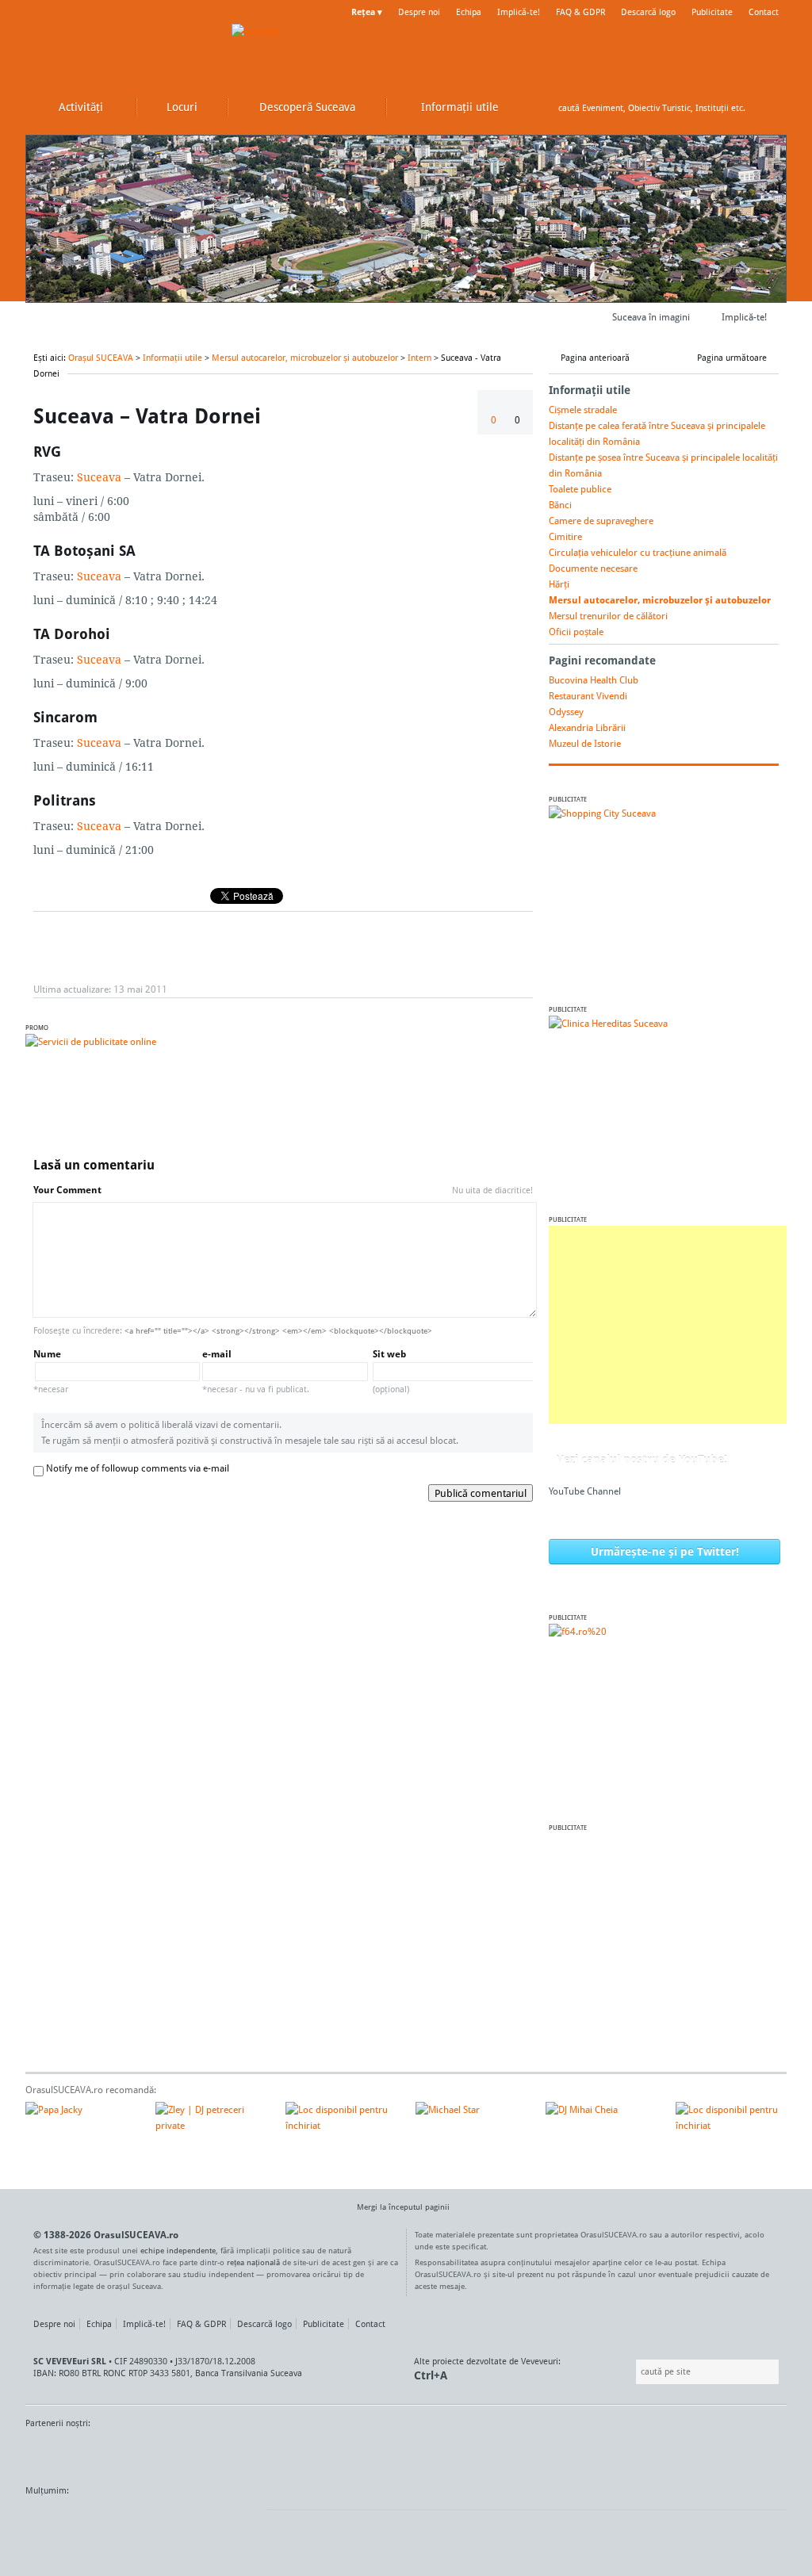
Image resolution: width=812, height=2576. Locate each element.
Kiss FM (492, 2453)
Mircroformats (158, 2520)
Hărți (559, 584)
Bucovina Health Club (594, 680)
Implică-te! (519, 12)
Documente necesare (593, 568)
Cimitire (565, 536)
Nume (51, 1371)
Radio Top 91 (548, 2453)
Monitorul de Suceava (58, 2453)
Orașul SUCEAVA (121, 48)
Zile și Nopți (697, 2453)
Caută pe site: (634, 2372)
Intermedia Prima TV (441, 2453)
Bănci (560, 505)
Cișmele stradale (583, 410)
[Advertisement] (668, 1325)
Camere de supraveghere (601, 521)
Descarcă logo (648, 12)
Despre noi (419, 12)
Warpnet (622, 2453)
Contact (764, 12)
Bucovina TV (218, 2453)
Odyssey (566, 712)
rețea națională (253, 2262)
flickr (239, 2520)
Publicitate (712, 12)
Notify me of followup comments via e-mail (138, 1468)
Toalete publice (580, 489)
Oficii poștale (576, 632)
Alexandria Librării (587, 727)
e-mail (256, 1371)
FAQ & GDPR (580, 12)
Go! (771, 108)
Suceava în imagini (651, 317)
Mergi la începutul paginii (403, 2207)
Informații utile (172, 358)
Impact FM (373, 2453)
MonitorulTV (141, 2453)
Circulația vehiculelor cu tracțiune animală (638, 552)
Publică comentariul (481, 1493)
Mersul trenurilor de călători (608, 616)
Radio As (757, 2453)
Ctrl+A (431, 2375)
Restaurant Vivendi (588, 696)
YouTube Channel (585, 1491)
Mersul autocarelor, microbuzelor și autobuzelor (305, 358)
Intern (419, 358)
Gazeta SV (289, 2453)
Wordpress (65, 2520)
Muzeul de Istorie (585, 743)
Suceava (99, 477)
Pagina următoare (732, 358)
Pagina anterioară (595, 358)
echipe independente (178, 2250)
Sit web (391, 1371)
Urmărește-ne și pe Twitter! (665, 1551)
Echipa (469, 12)
